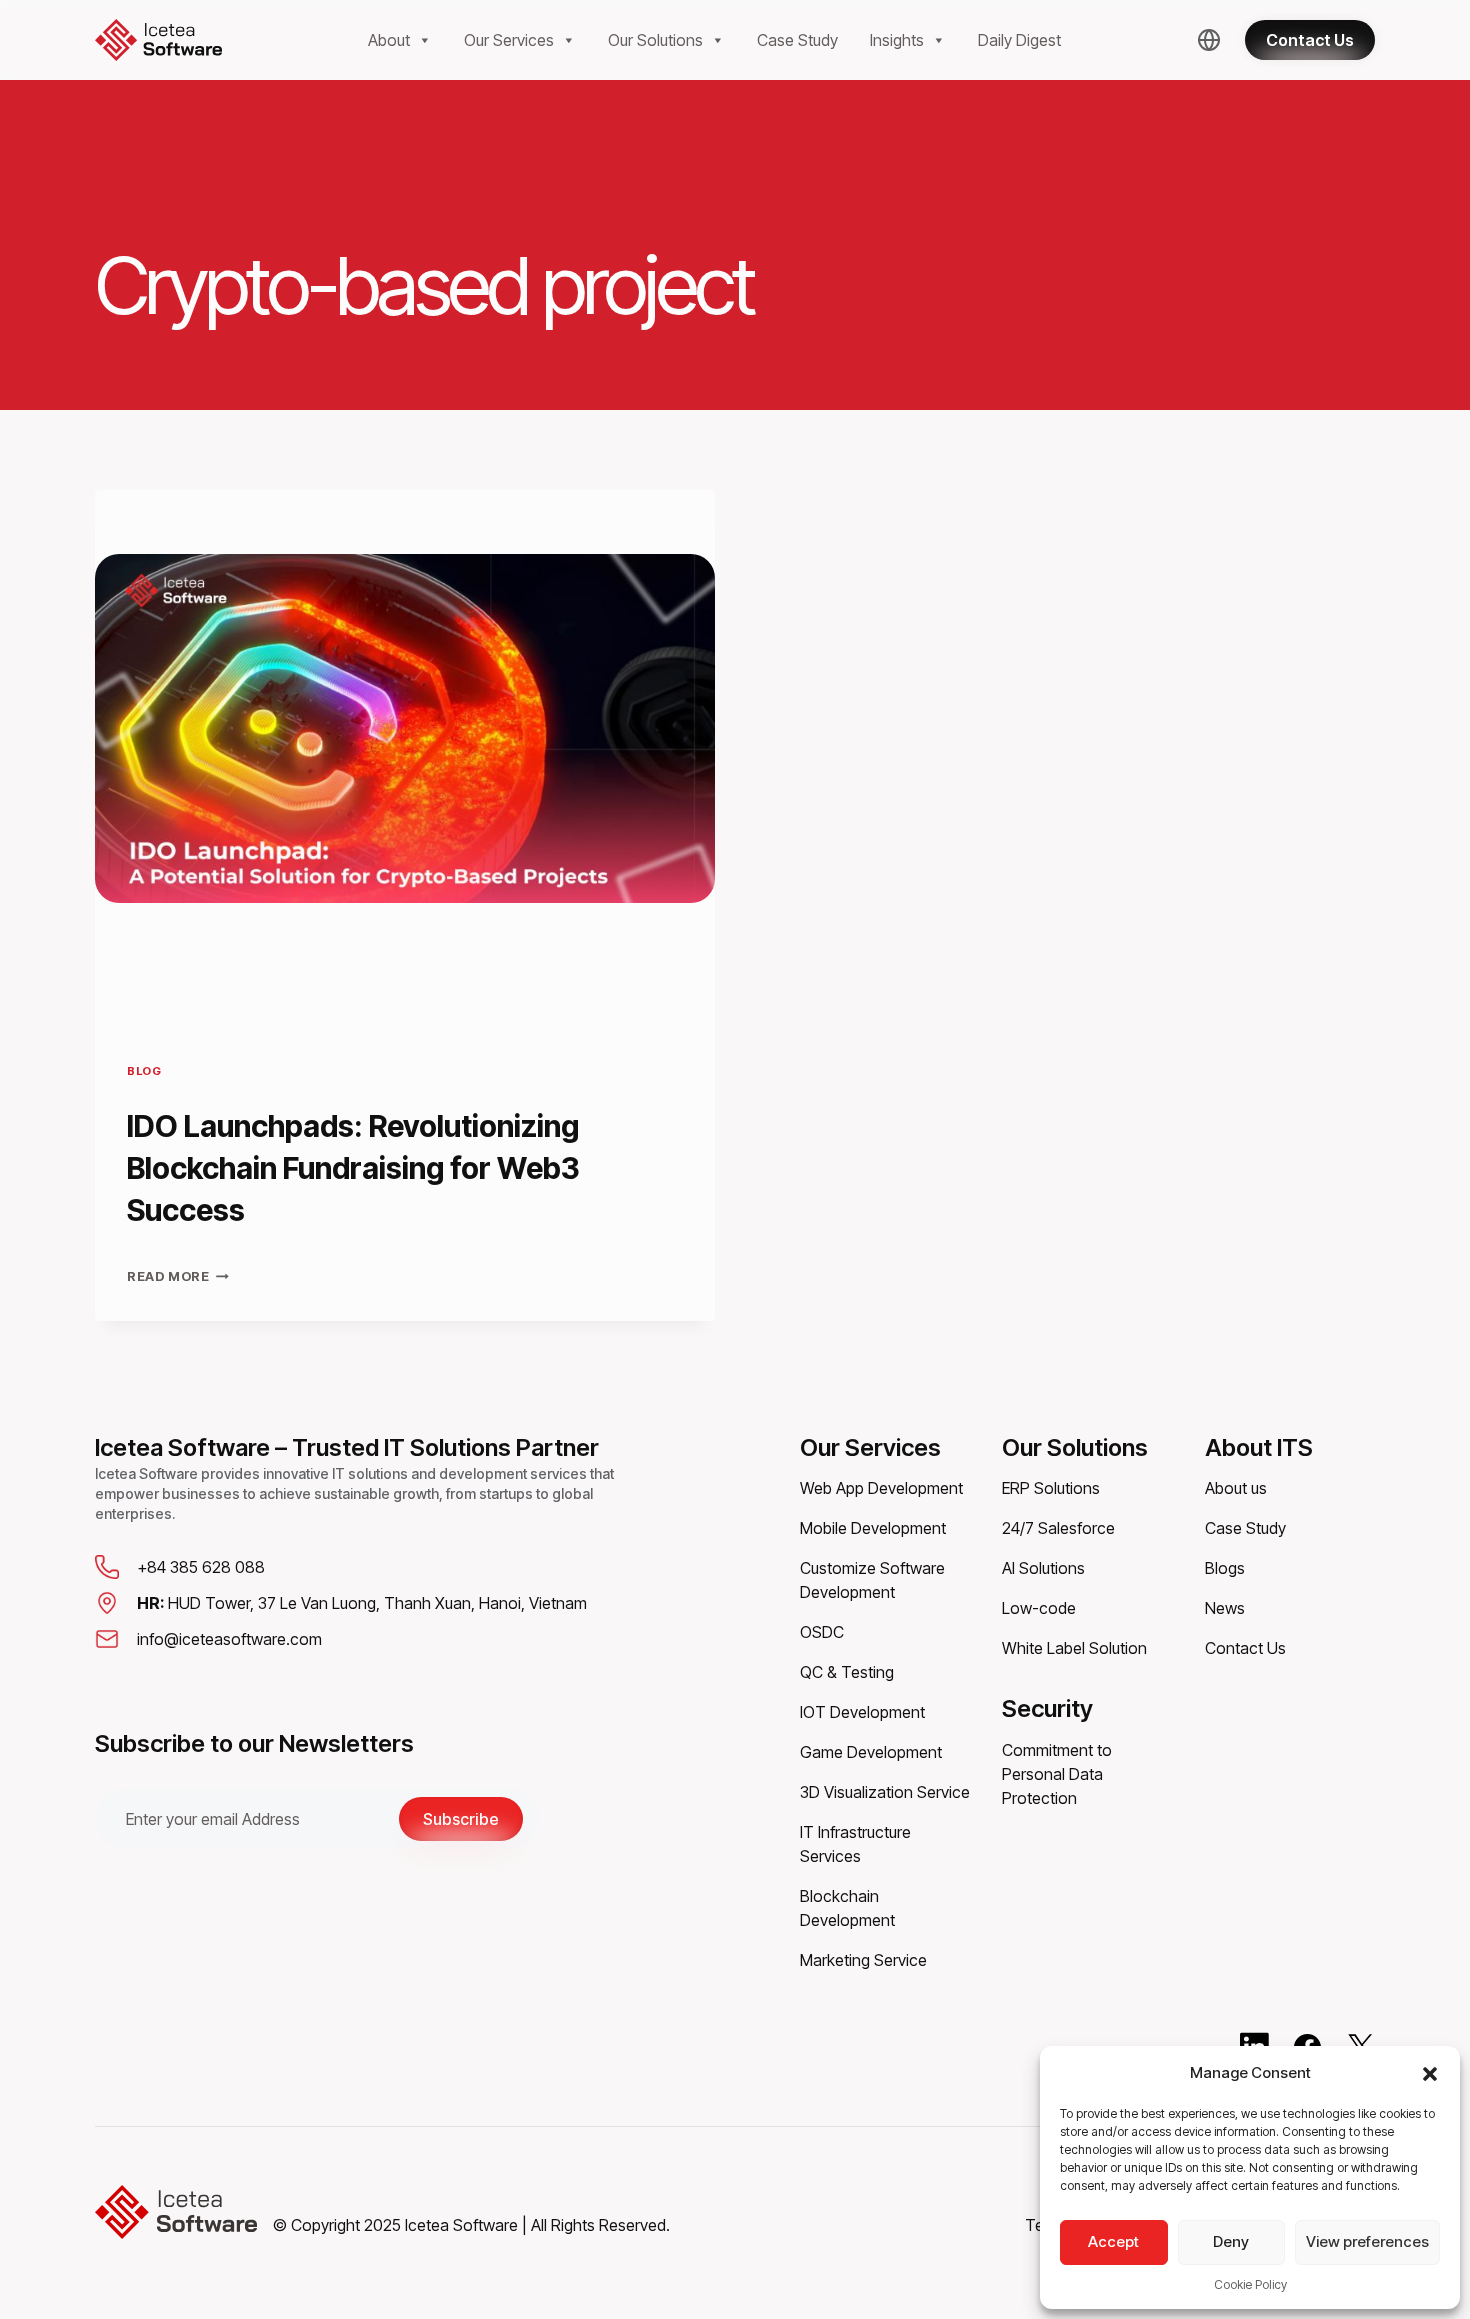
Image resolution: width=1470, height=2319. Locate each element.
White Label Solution (1074, 1648)
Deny (1231, 2241)
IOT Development (862, 1712)
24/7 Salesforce (1058, 1528)
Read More (178, 1276)
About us (1236, 1488)
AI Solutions (1043, 1568)
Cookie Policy (1250, 2284)
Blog (144, 1071)
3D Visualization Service (885, 1792)
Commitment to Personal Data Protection (1057, 1774)
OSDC (822, 1632)
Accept (1113, 2241)
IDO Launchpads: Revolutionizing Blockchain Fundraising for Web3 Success (353, 1168)
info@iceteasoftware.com (229, 1639)
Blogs (1225, 1568)
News (1225, 1608)
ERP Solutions (1051, 1488)
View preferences (1367, 2241)
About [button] (389, 40)
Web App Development (881, 1488)
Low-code (1039, 1608)
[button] (1430, 2073)
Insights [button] (897, 40)
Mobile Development (873, 1528)
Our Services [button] (509, 40)
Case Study (797, 40)
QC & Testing (847, 1672)
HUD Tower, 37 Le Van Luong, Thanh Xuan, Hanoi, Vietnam (362, 1603)
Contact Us (1245, 1648)
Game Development (871, 1752)
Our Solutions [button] (655, 40)
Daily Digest (1019, 40)
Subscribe (461, 1819)
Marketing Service (863, 1960)
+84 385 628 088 (201, 1567)
